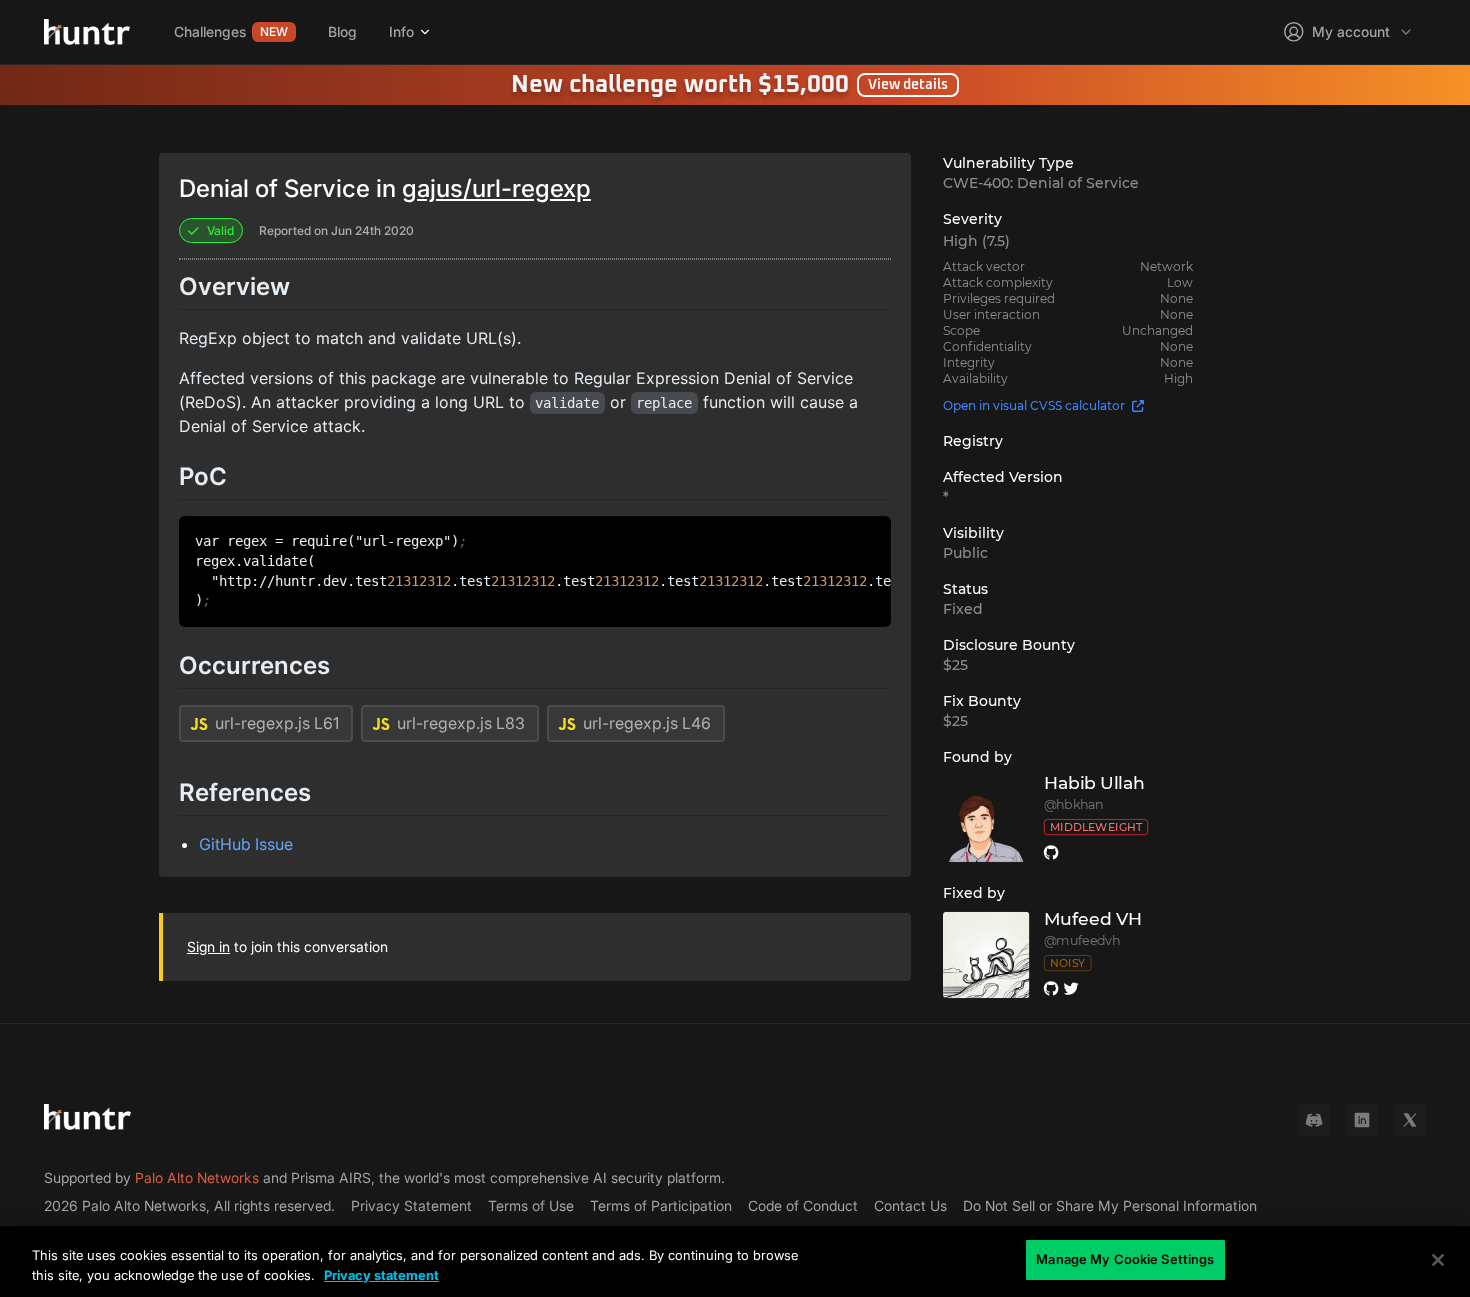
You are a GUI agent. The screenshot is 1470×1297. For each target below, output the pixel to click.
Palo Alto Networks (197, 1177)
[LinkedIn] (1362, 1120)
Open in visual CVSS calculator (1034, 405)
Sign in (208, 946)
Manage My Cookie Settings (1125, 1259)
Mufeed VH (1093, 919)
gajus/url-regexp (496, 188)
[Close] (1438, 1260)
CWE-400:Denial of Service (1041, 183)
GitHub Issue (246, 844)
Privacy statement (381, 1275)
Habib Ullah (1094, 783)
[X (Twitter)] (1410, 1120)
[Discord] (1314, 1120)
